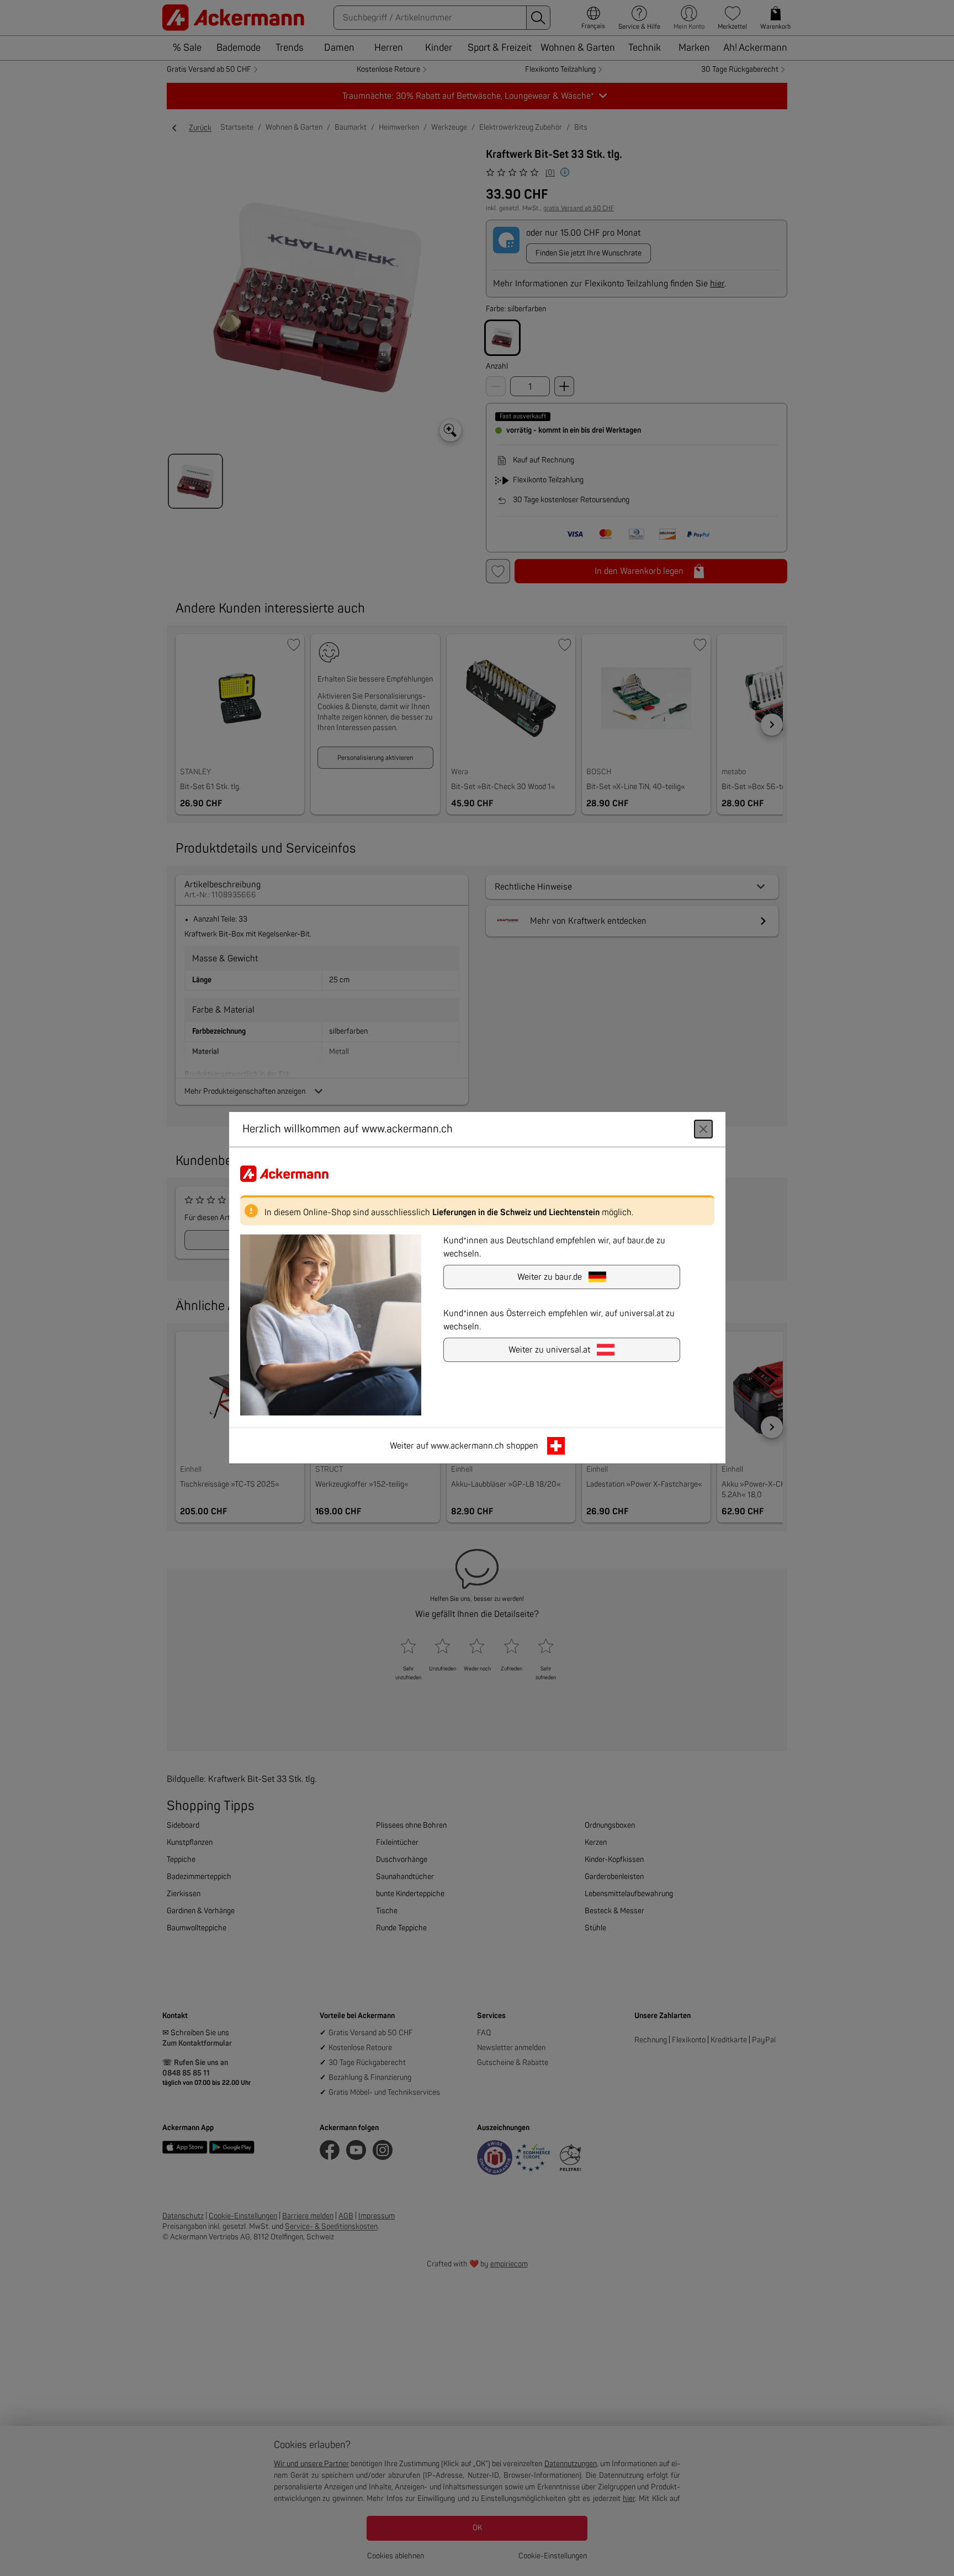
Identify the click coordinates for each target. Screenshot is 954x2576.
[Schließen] (703, 1130)
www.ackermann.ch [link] (467, 1446)
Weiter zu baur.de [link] (550, 1278)
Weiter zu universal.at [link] (549, 1350)
